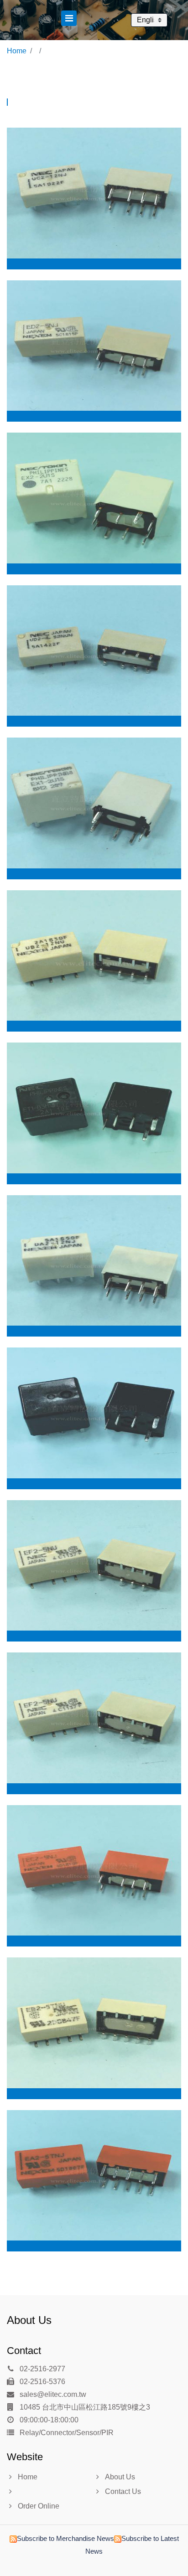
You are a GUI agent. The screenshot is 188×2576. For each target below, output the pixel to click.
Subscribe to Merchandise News (65, 2538)
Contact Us (123, 2491)
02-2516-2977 (42, 2369)
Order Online (39, 2506)
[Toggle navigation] (69, 18)
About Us (29, 2320)
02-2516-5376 (42, 2382)
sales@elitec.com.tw (52, 2394)
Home (17, 51)
